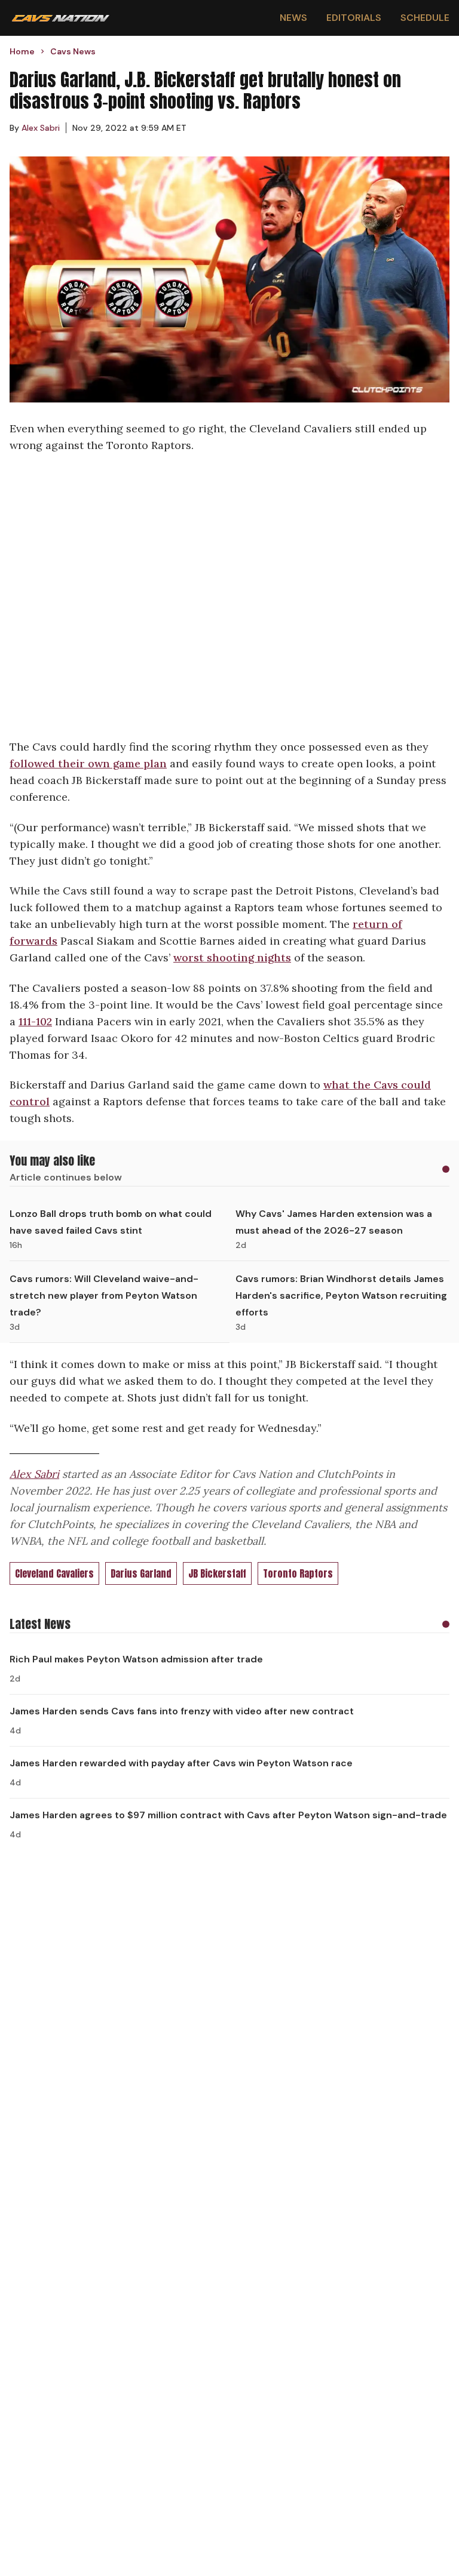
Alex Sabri (34, 1474)
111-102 (35, 1021)
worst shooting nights (232, 957)
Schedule (425, 18)
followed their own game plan (88, 763)
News (293, 18)
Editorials (354, 18)
